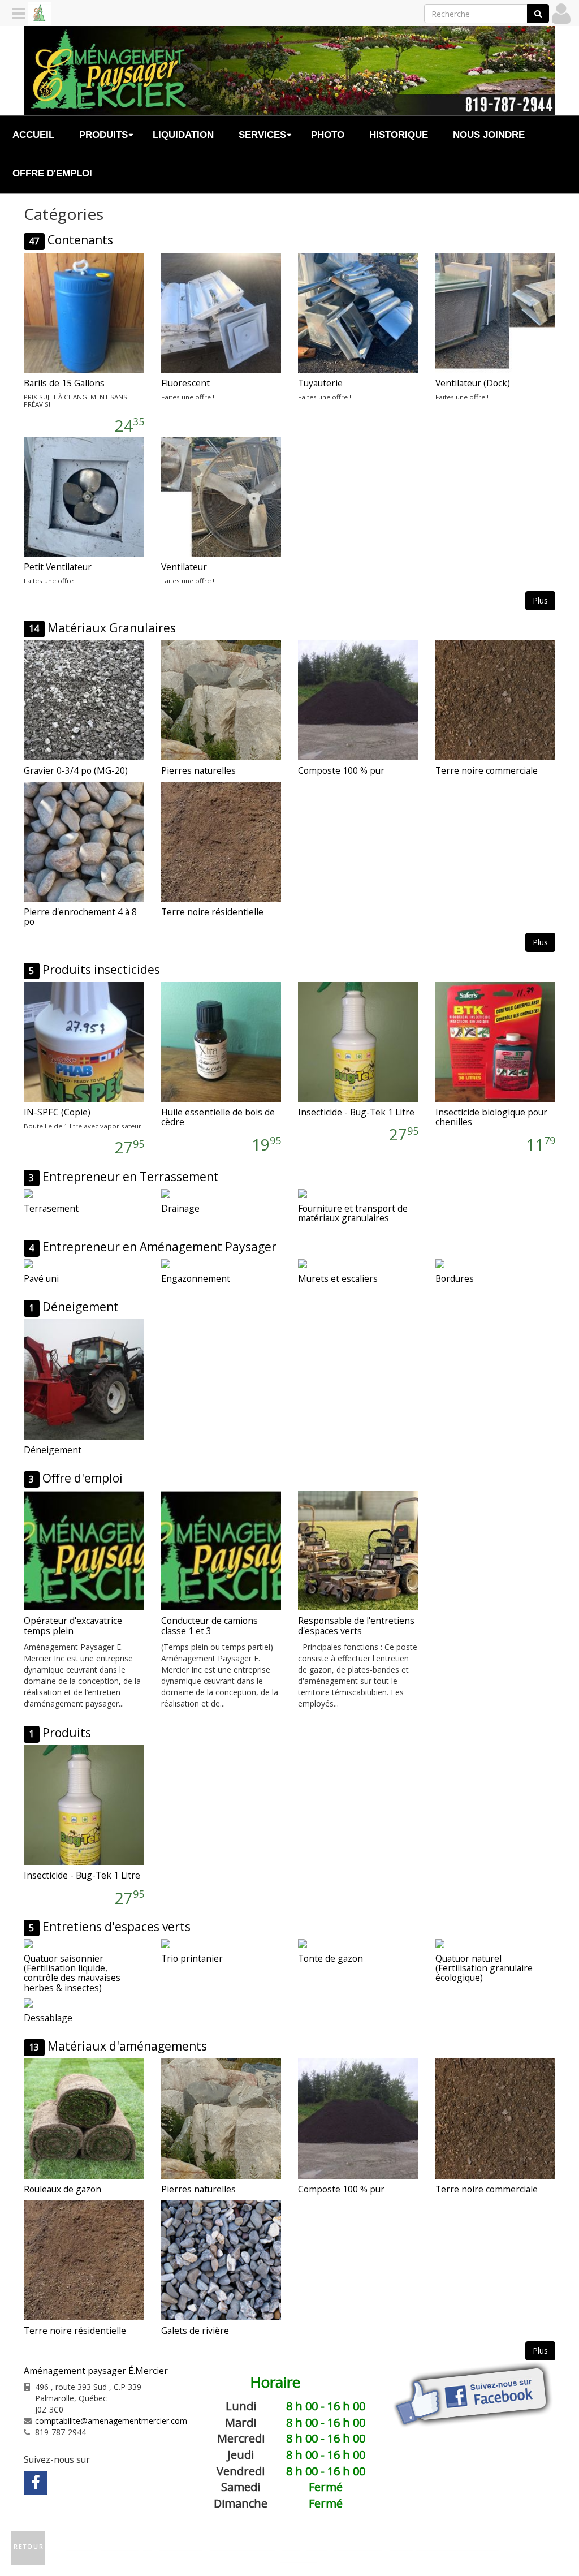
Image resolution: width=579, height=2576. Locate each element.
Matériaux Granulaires (112, 628)
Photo (328, 135)
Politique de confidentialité (444, 2546)
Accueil (33, 135)
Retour (29, 2547)
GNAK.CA (298, 2558)
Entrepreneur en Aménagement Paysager (159, 1247)
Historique (399, 135)
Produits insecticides (101, 970)
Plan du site (358, 2546)
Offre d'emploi (52, 173)
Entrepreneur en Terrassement (131, 1177)
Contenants (80, 240)
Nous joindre (489, 135)
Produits (67, 1733)
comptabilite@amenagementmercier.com (111, 2421)
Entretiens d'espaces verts (116, 1927)
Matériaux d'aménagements (127, 2046)
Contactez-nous (242, 2546)
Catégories (304, 2546)
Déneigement (81, 1307)
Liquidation (183, 135)
